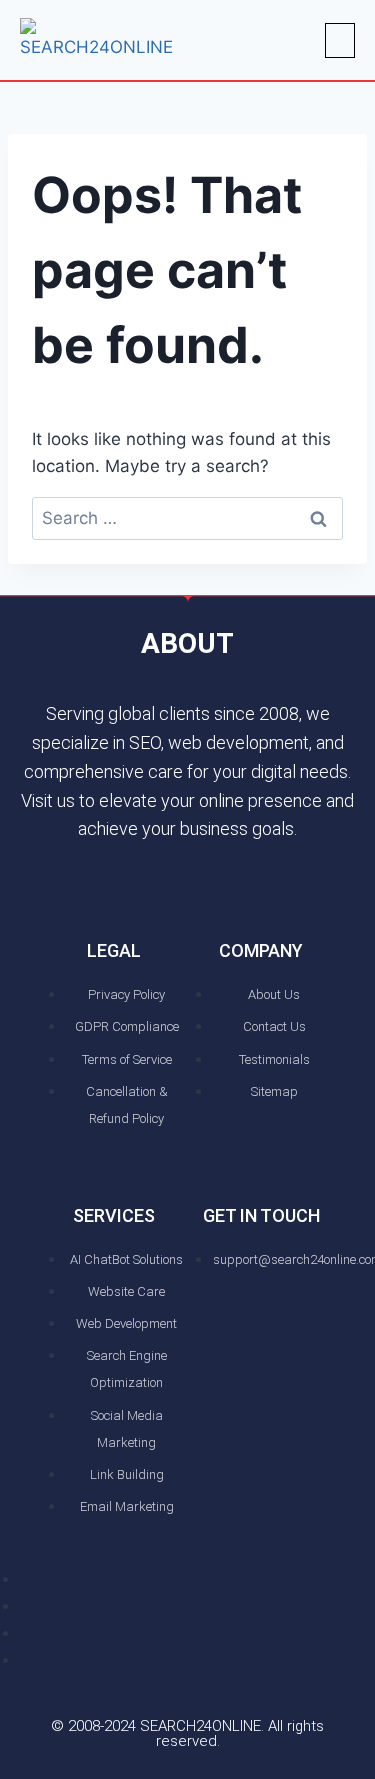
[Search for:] (187, 518)
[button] (340, 40)
